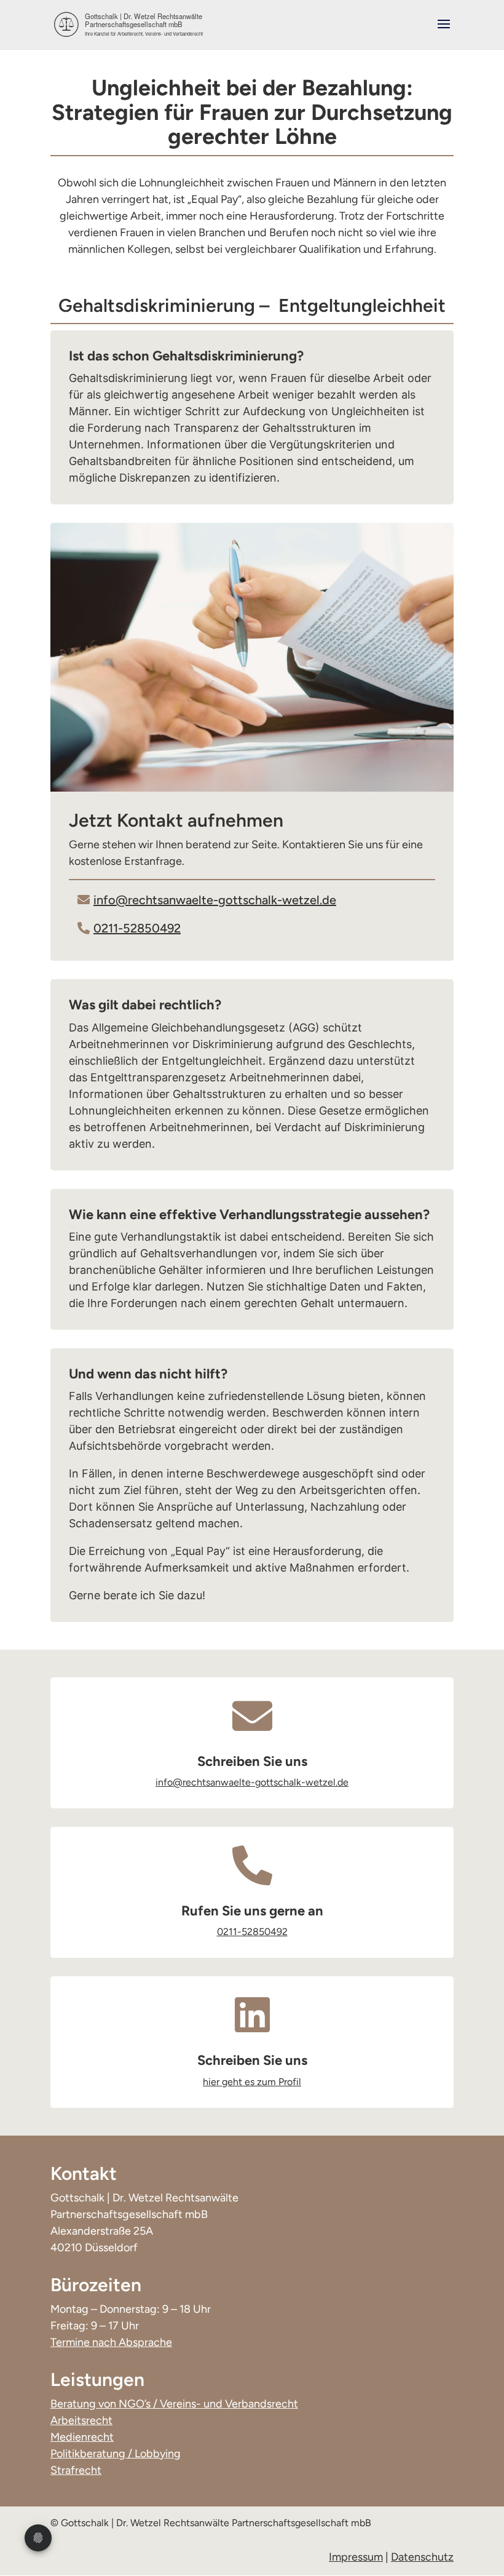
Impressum (356, 2557)
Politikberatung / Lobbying (116, 2454)
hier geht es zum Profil (252, 2082)
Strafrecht (76, 2470)
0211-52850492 (137, 928)
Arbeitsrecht (81, 2420)
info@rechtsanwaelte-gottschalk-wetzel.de (215, 900)
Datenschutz (422, 2557)
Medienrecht (82, 2437)
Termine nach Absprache (111, 2342)
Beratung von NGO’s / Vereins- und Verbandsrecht (174, 2404)
